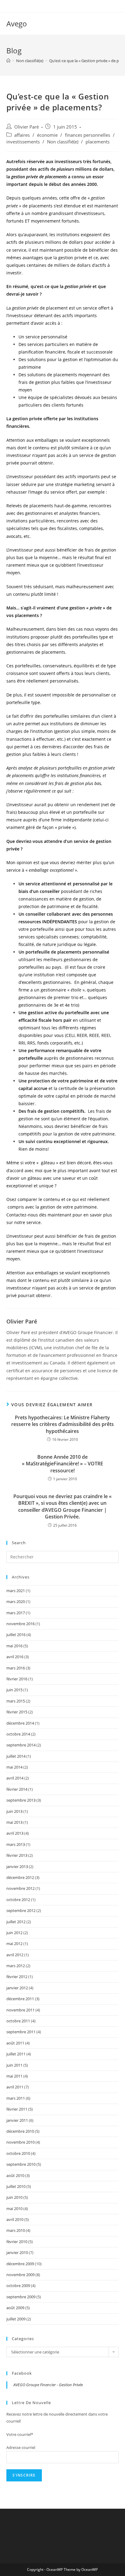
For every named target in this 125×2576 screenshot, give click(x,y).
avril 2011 (15, 2087)
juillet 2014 (16, 1756)
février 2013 (17, 1855)
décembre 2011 (20, 1999)
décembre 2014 (20, 1723)
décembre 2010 (20, 2131)
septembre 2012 (21, 1910)
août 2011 (15, 2043)
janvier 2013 (17, 1867)
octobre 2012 (18, 1900)
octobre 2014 (18, 1734)
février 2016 (17, 1679)
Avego (17, 23)
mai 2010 (14, 2209)
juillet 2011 (16, 2054)
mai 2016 (14, 1646)
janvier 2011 (17, 2120)
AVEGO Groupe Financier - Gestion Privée (48, 2385)
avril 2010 (15, 2219)
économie (47, 135)
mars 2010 (16, 2230)
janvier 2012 (17, 1988)
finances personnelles (88, 135)
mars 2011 (16, 2098)
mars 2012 (16, 1966)
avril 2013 (15, 1833)
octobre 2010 (18, 2153)
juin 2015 (14, 1690)
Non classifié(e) (63, 142)
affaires (22, 135)
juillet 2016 (16, 1635)
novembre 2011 (20, 2010)
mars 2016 (16, 1668)
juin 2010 (14, 2197)
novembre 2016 (20, 1624)
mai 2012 (14, 1944)
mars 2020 (16, 1602)
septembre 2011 (21, 2032)
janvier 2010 (17, 2252)
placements (98, 142)
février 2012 (17, 1977)
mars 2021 (16, 1591)
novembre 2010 (20, 2142)
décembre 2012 (20, 1877)
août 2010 (15, 2175)
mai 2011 (14, 2076)
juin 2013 (14, 1811)
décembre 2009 (20, 2264)
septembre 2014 (21, 1745)
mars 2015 (16, 1701)
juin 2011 (14, 2065)
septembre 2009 (21, 2297)
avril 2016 (15, 1657)
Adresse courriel (21, 2447)
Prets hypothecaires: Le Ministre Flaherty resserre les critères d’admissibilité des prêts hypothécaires (62, 1424)
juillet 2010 (16, 2186)
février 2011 (17, 2109)
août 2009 (15, 2308)
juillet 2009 (16, 2319)
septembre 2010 (21, 2164)
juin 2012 (14, 1933)
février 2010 (17, 2242)
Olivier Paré (27, 127)
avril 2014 (15, 1778)
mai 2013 (14, 1822)
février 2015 (17, 1712)
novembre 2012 (20, 1888)
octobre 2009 (18, 2286)
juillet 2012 (16, 1922)
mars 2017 (16, 1613)
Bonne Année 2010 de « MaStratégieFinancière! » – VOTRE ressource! (62, 1464)
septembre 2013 (21, 1800)
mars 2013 (16, 1844)
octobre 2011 (18, 2021)
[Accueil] (8, 61)
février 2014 (17, 1789)
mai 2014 (14, 1767)
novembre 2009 (20, 2275)
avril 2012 (15, 1955)
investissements (23, 142)
